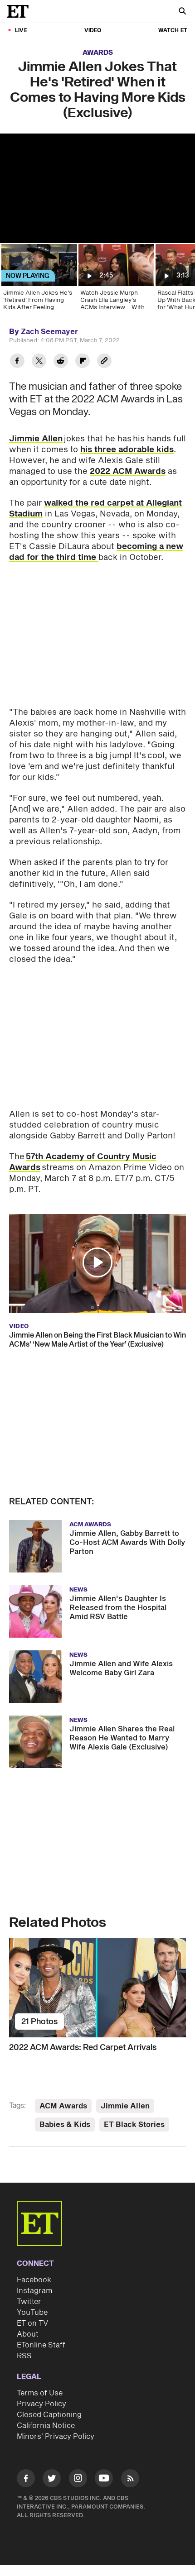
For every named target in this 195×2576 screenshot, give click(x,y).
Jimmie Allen (36, 439)
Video (93, 31)
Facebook (34, 2280)
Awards (98, 53)
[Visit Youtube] (104, 2478)
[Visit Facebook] (26, 2480)
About (28, 2334)
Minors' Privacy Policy (56, 2437)
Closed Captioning (49, 2415)
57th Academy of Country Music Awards (83, 1162)
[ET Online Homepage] (20, 11)
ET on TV (32, 2323)
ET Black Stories (134, 2125)
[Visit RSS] (130, 2480)
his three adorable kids (127, 450)
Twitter (29, 2302)
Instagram (34, 2291)
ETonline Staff (41, 2345)
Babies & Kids (65, 2125)
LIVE (21, 31)
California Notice (46, 2426)
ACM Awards (63, 2106)
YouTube (32, 2313)
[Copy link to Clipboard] (104, 362)
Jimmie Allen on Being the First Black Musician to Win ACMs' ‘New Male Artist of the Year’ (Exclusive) (97, 1340)
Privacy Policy (41, 2404)
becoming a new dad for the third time (96, 552)
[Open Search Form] (182, 12)
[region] (97, 188)
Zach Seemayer (49, 332)
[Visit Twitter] (52, 2480)
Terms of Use (40, 2393)
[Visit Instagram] (78, 2480)
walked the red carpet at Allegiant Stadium (95, 509)
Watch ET (173, 31)
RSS (24, 2356)
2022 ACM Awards (128, 471)
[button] (97, 1262)
